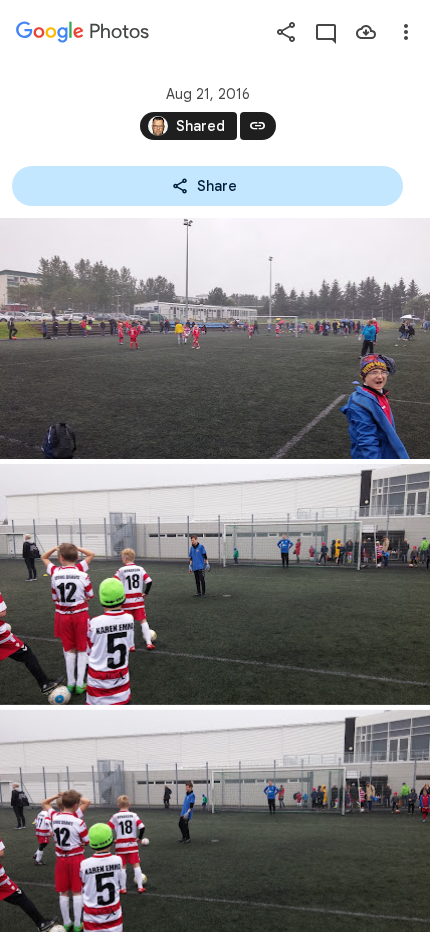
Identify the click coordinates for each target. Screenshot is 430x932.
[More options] (406, 32)
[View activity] (326, 32)
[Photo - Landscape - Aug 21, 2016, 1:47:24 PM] (215, 338)
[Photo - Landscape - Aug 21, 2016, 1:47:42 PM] (215, 584)
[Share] (286, 32)
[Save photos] (366, 32)
